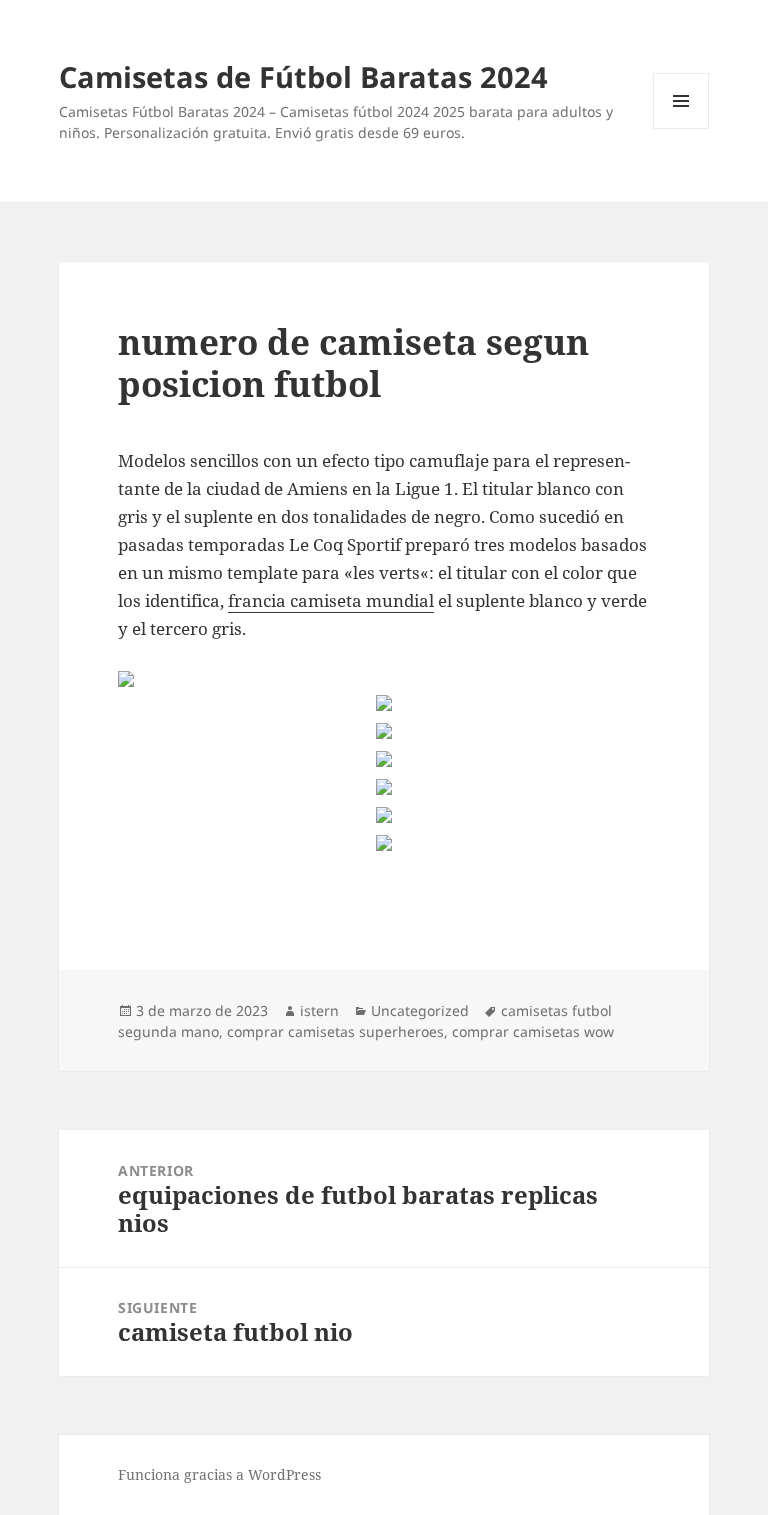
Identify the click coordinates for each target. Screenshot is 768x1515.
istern (319, 1010)
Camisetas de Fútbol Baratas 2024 (303, 76)
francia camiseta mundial (331, 600)
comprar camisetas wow (533, 1031)
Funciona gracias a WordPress (219, 1474)
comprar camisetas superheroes (335, 1031)
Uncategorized (420, 1010)
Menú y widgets (681, 128)
